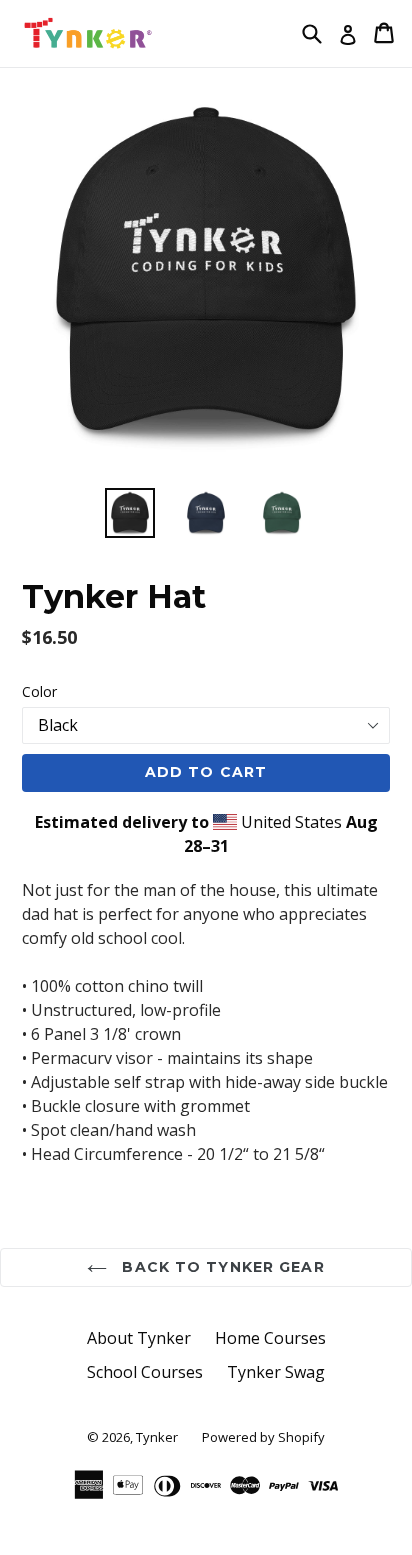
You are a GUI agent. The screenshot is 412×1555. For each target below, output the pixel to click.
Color (39, 691)
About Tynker (139, 1338)
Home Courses (270, 1338)
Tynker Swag (276, 1372)
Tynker (157, 1437)
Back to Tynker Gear (220, 1267)
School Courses (145, 1372)
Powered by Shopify (263, 1437)
